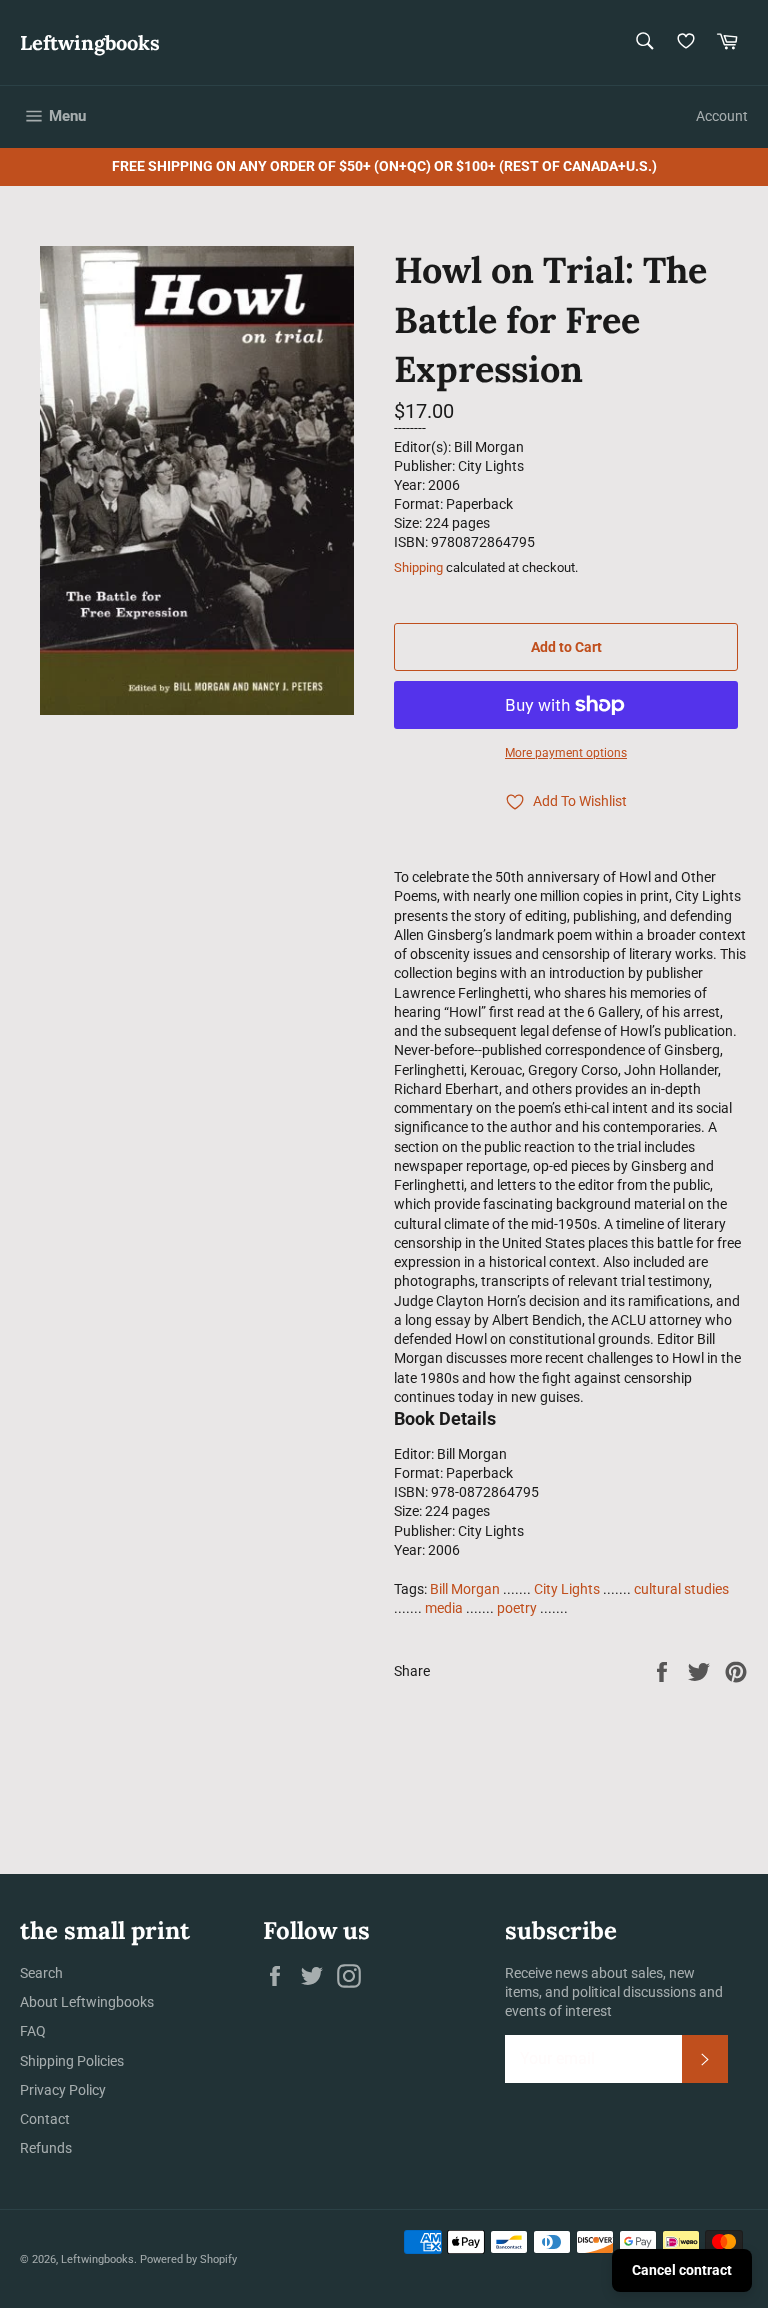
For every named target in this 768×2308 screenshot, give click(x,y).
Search (41, 1973)
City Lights (567, 1589)
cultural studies (681, 1589)
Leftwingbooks (90, 42)
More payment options (566, 753)
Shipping (418, 567)
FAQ (33, 2031)
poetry (517, 1608)
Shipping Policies (72, 2061)
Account (722, 116)
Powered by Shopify (188, 2259)
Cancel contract (682, 2270)
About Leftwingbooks (87, 2002)
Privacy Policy (63, 2090)
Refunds (46, 2148)
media (444, 1608)
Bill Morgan (465, 1589)
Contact (45, 2119)
